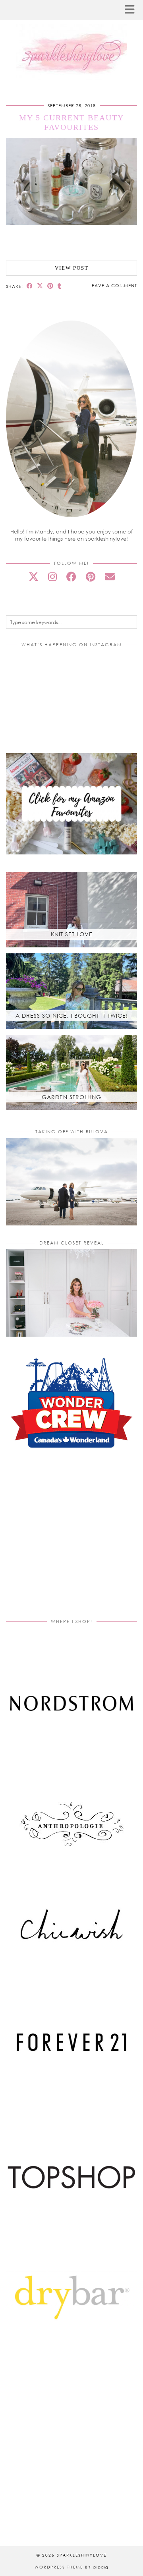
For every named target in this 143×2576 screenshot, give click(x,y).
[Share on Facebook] (30, 286)
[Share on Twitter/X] (40, 286)
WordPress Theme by (71, 2567)
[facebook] (71, 577)
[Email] (110, 577)
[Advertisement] (73, 1543)
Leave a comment (113, 285)
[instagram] (52, 577)
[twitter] (34, 577)
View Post (72, 268)
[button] (132, 10)
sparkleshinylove (82, 2555)
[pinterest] (91, 577)
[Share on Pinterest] (50, 286)
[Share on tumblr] (60, 286)
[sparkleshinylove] (71, 41)
